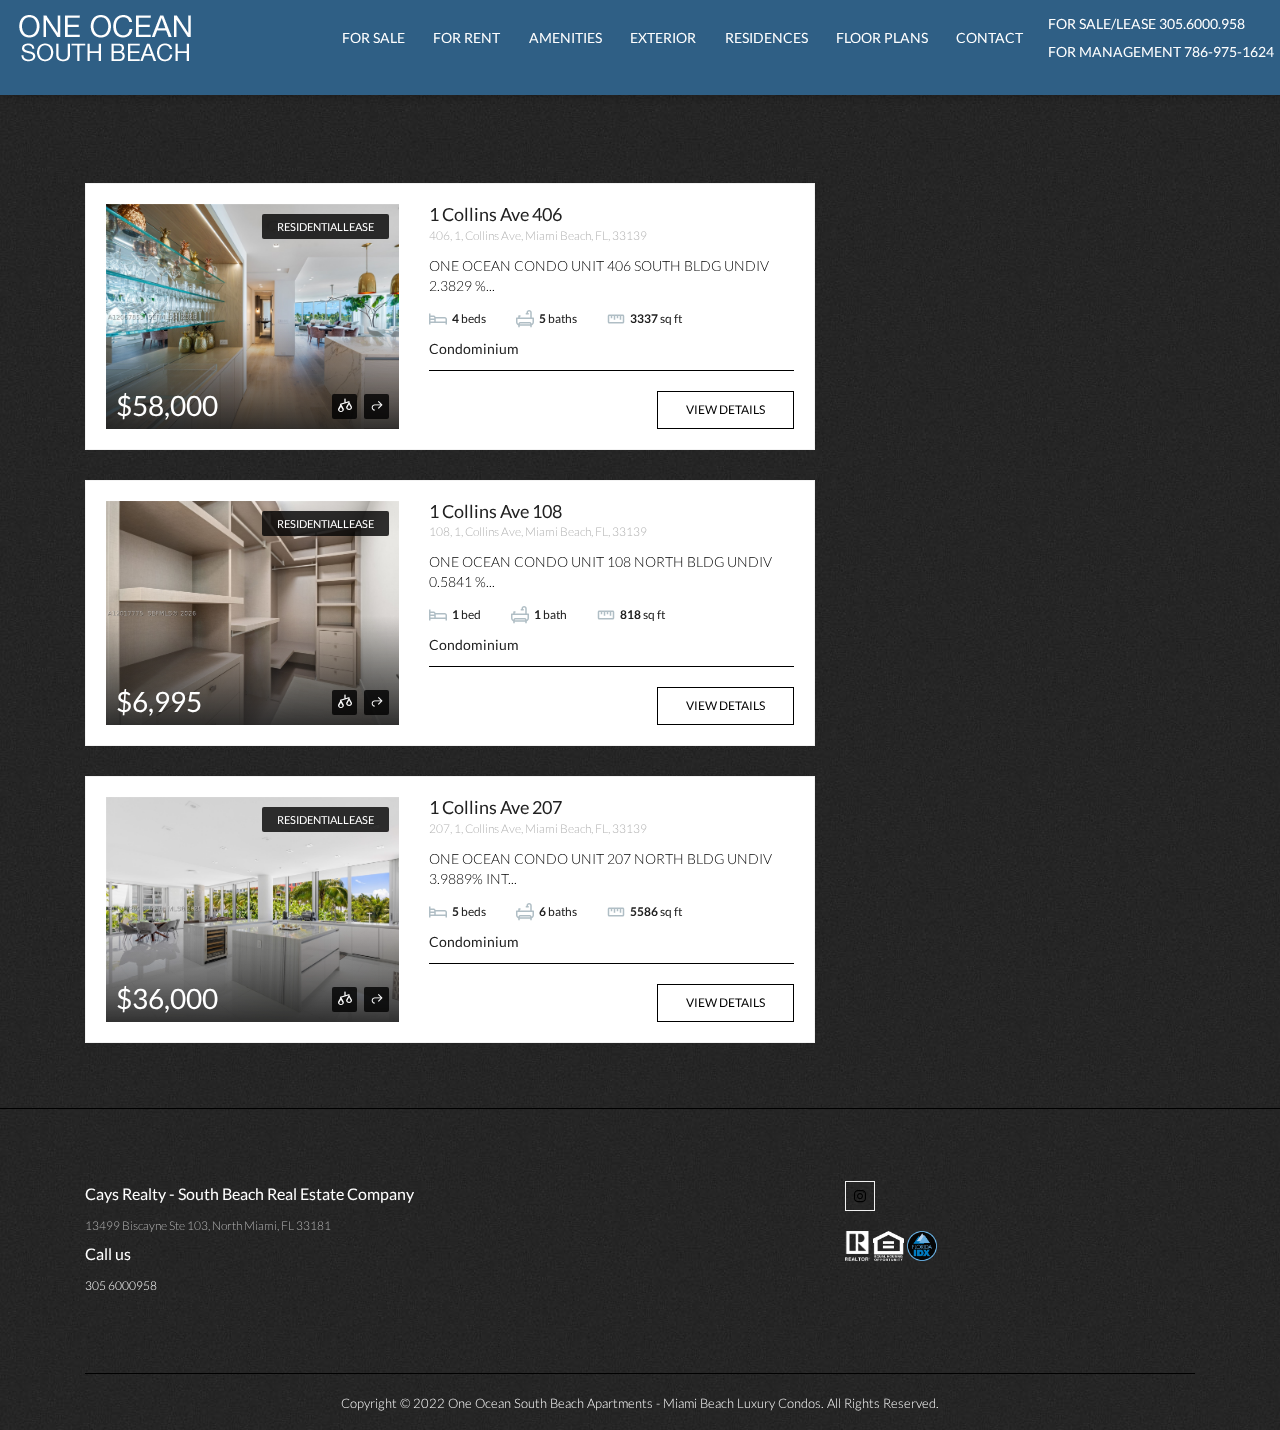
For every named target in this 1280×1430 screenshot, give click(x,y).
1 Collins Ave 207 (495, 807)
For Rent (466, 37)
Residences (766, 37)
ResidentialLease (325, 226)
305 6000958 (121, 1285)
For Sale (373, 37)
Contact (989, 37)
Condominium (474, 348)
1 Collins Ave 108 (495, 511)
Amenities (565, 37)
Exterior (663, 37)
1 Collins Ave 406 (495, 214)
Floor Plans (882, 37)
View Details (725, 409)
